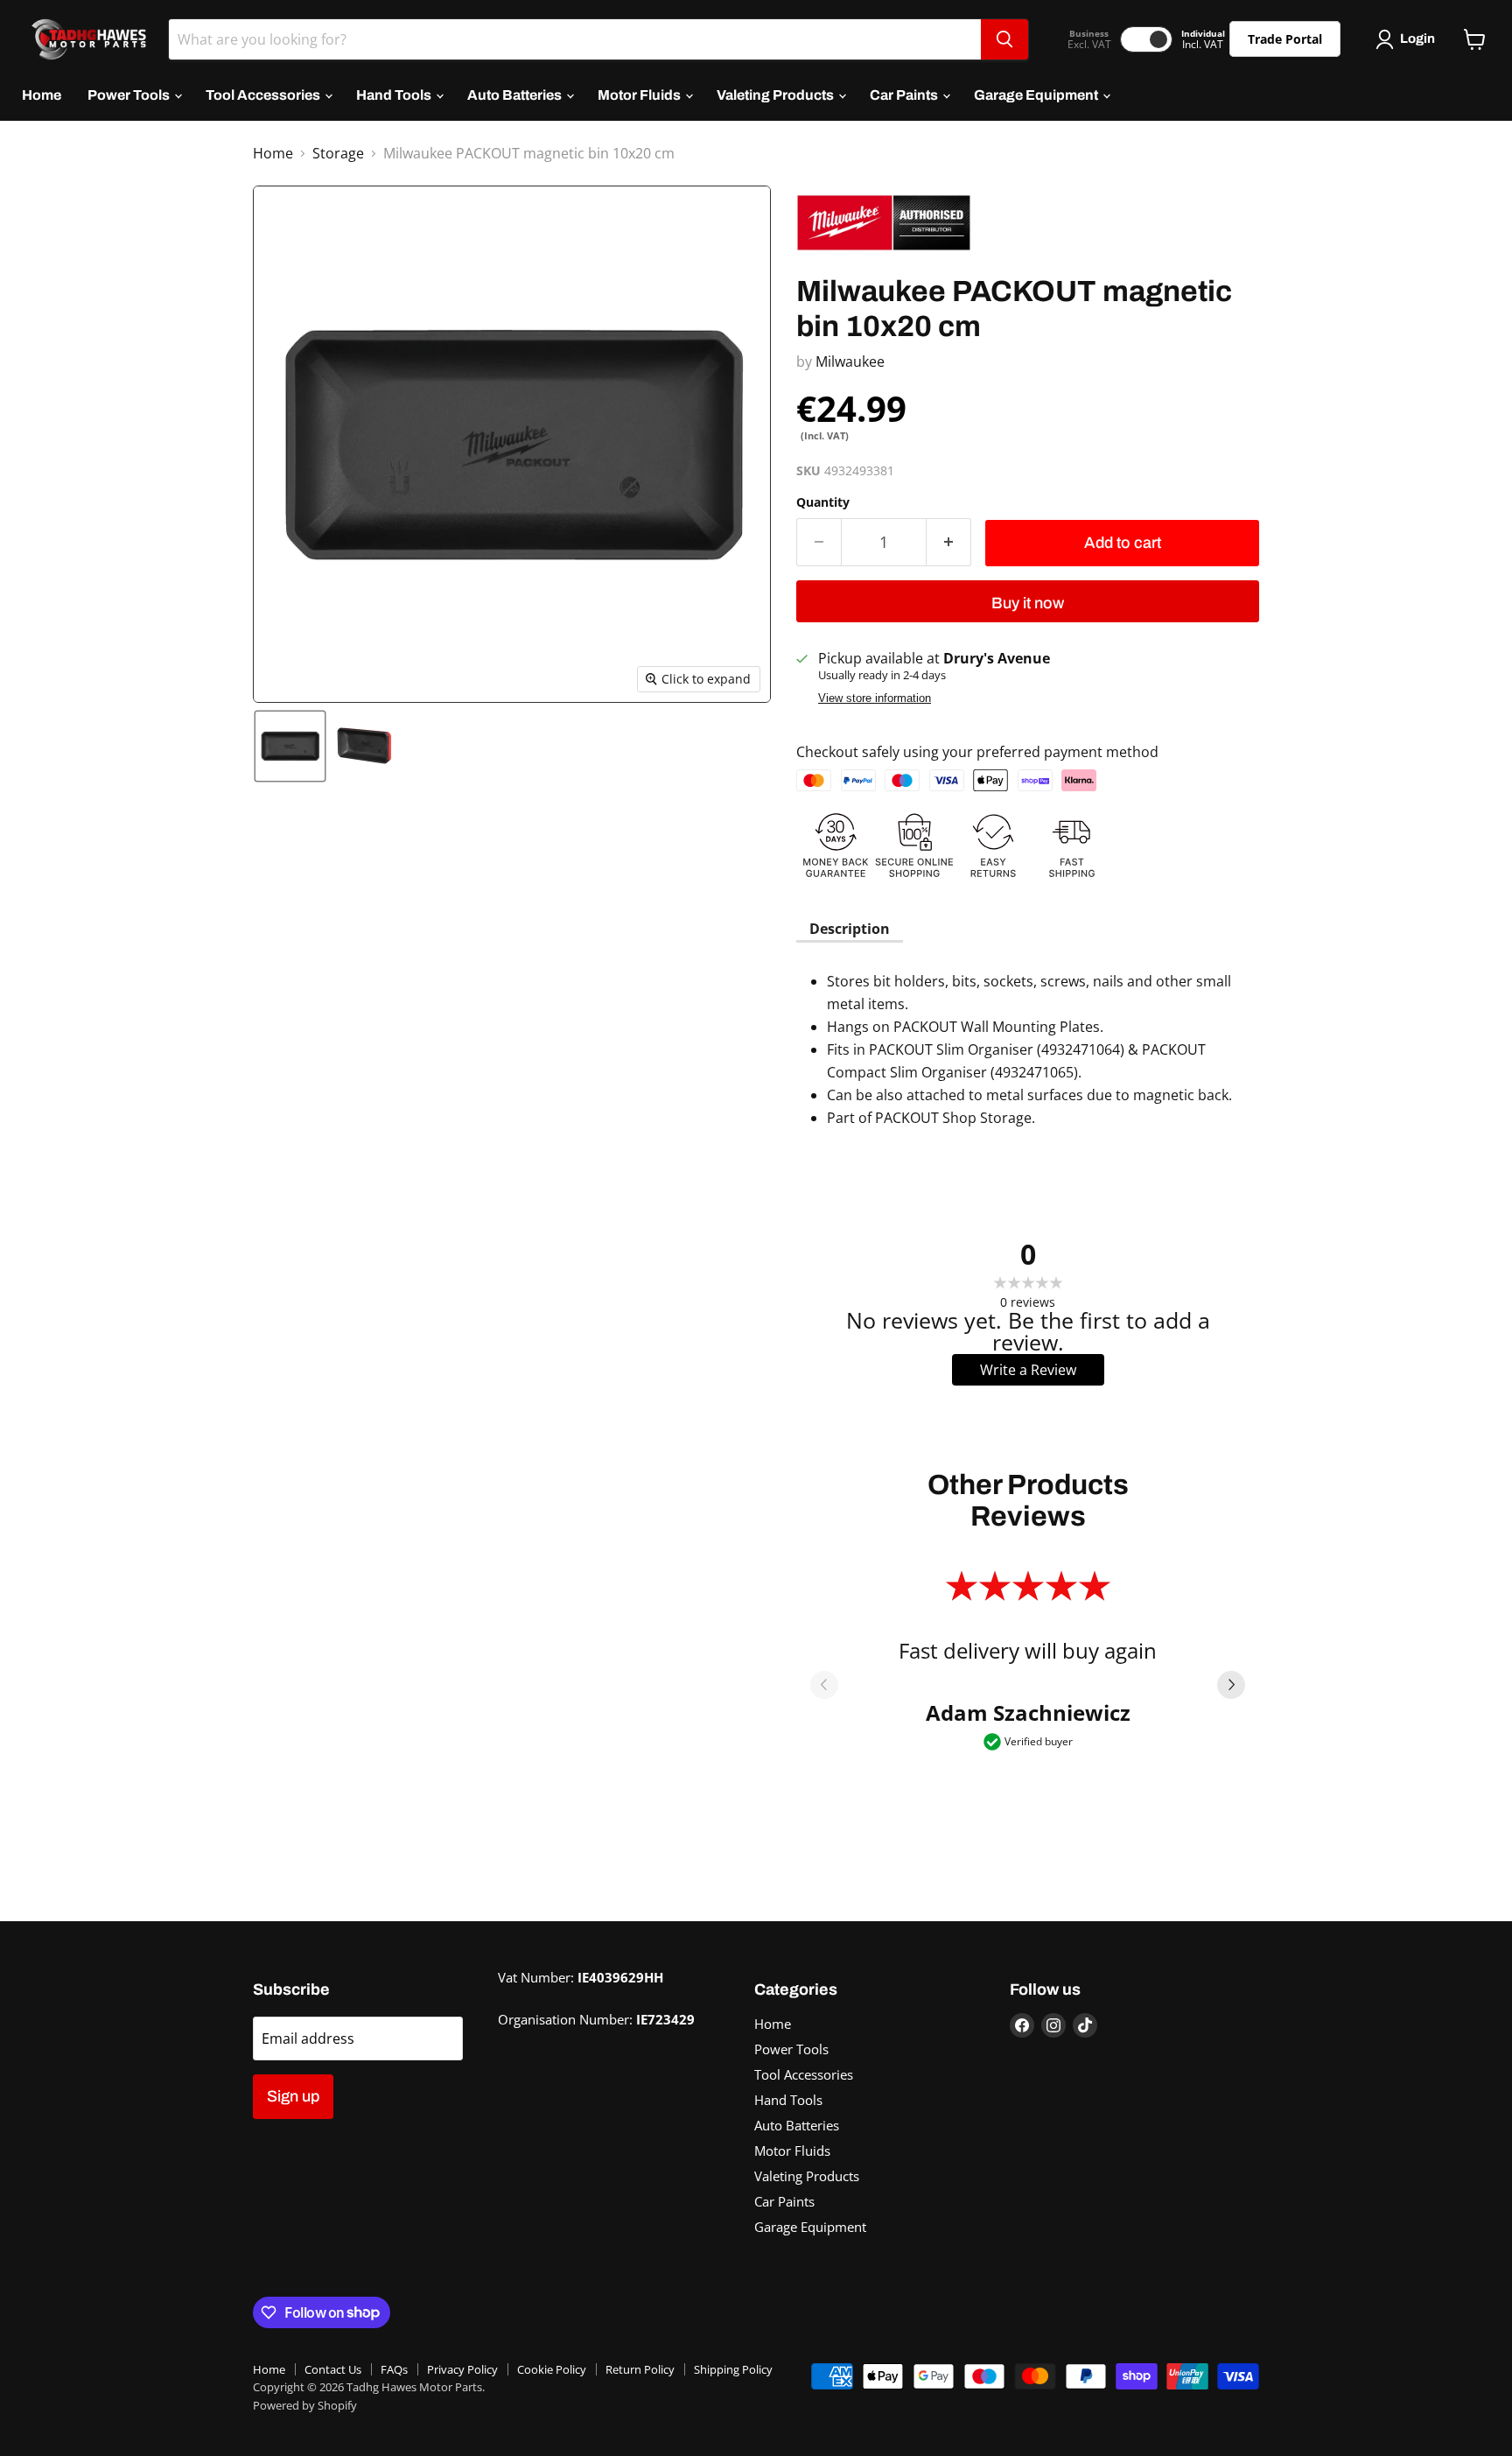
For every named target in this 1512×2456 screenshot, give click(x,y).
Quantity (823, 502)
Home (42, 95)
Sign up (293, 2096)
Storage (338, 153)
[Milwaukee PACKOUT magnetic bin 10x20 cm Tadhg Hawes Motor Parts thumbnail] (290, 746)
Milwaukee (850, 361)
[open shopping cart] (1475, 39)
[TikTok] (1085, 2025)
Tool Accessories (264, 95)
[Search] (1004, 39)
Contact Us (333, 2369)
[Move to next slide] (1231, 1687)
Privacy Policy (462, 2369)
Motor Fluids (640, 95)
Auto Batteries (516, 95)
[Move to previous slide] (824, 1687)
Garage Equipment (1037, 95)
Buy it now (1028, 603)
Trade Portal (1285, 39)
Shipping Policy (733, 2369)
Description (850, 929)
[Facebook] (1022, 2025)
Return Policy (640, 2369)
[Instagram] (1053, 2025)
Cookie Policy (552, 2369)
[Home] (84, 39)
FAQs (394, 2369)
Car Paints (905, 95)
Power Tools (130, 95)
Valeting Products (777, 95)
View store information (875, 698)
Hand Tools (395, 95)
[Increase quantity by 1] (949, 542)
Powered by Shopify (305, 2405)
